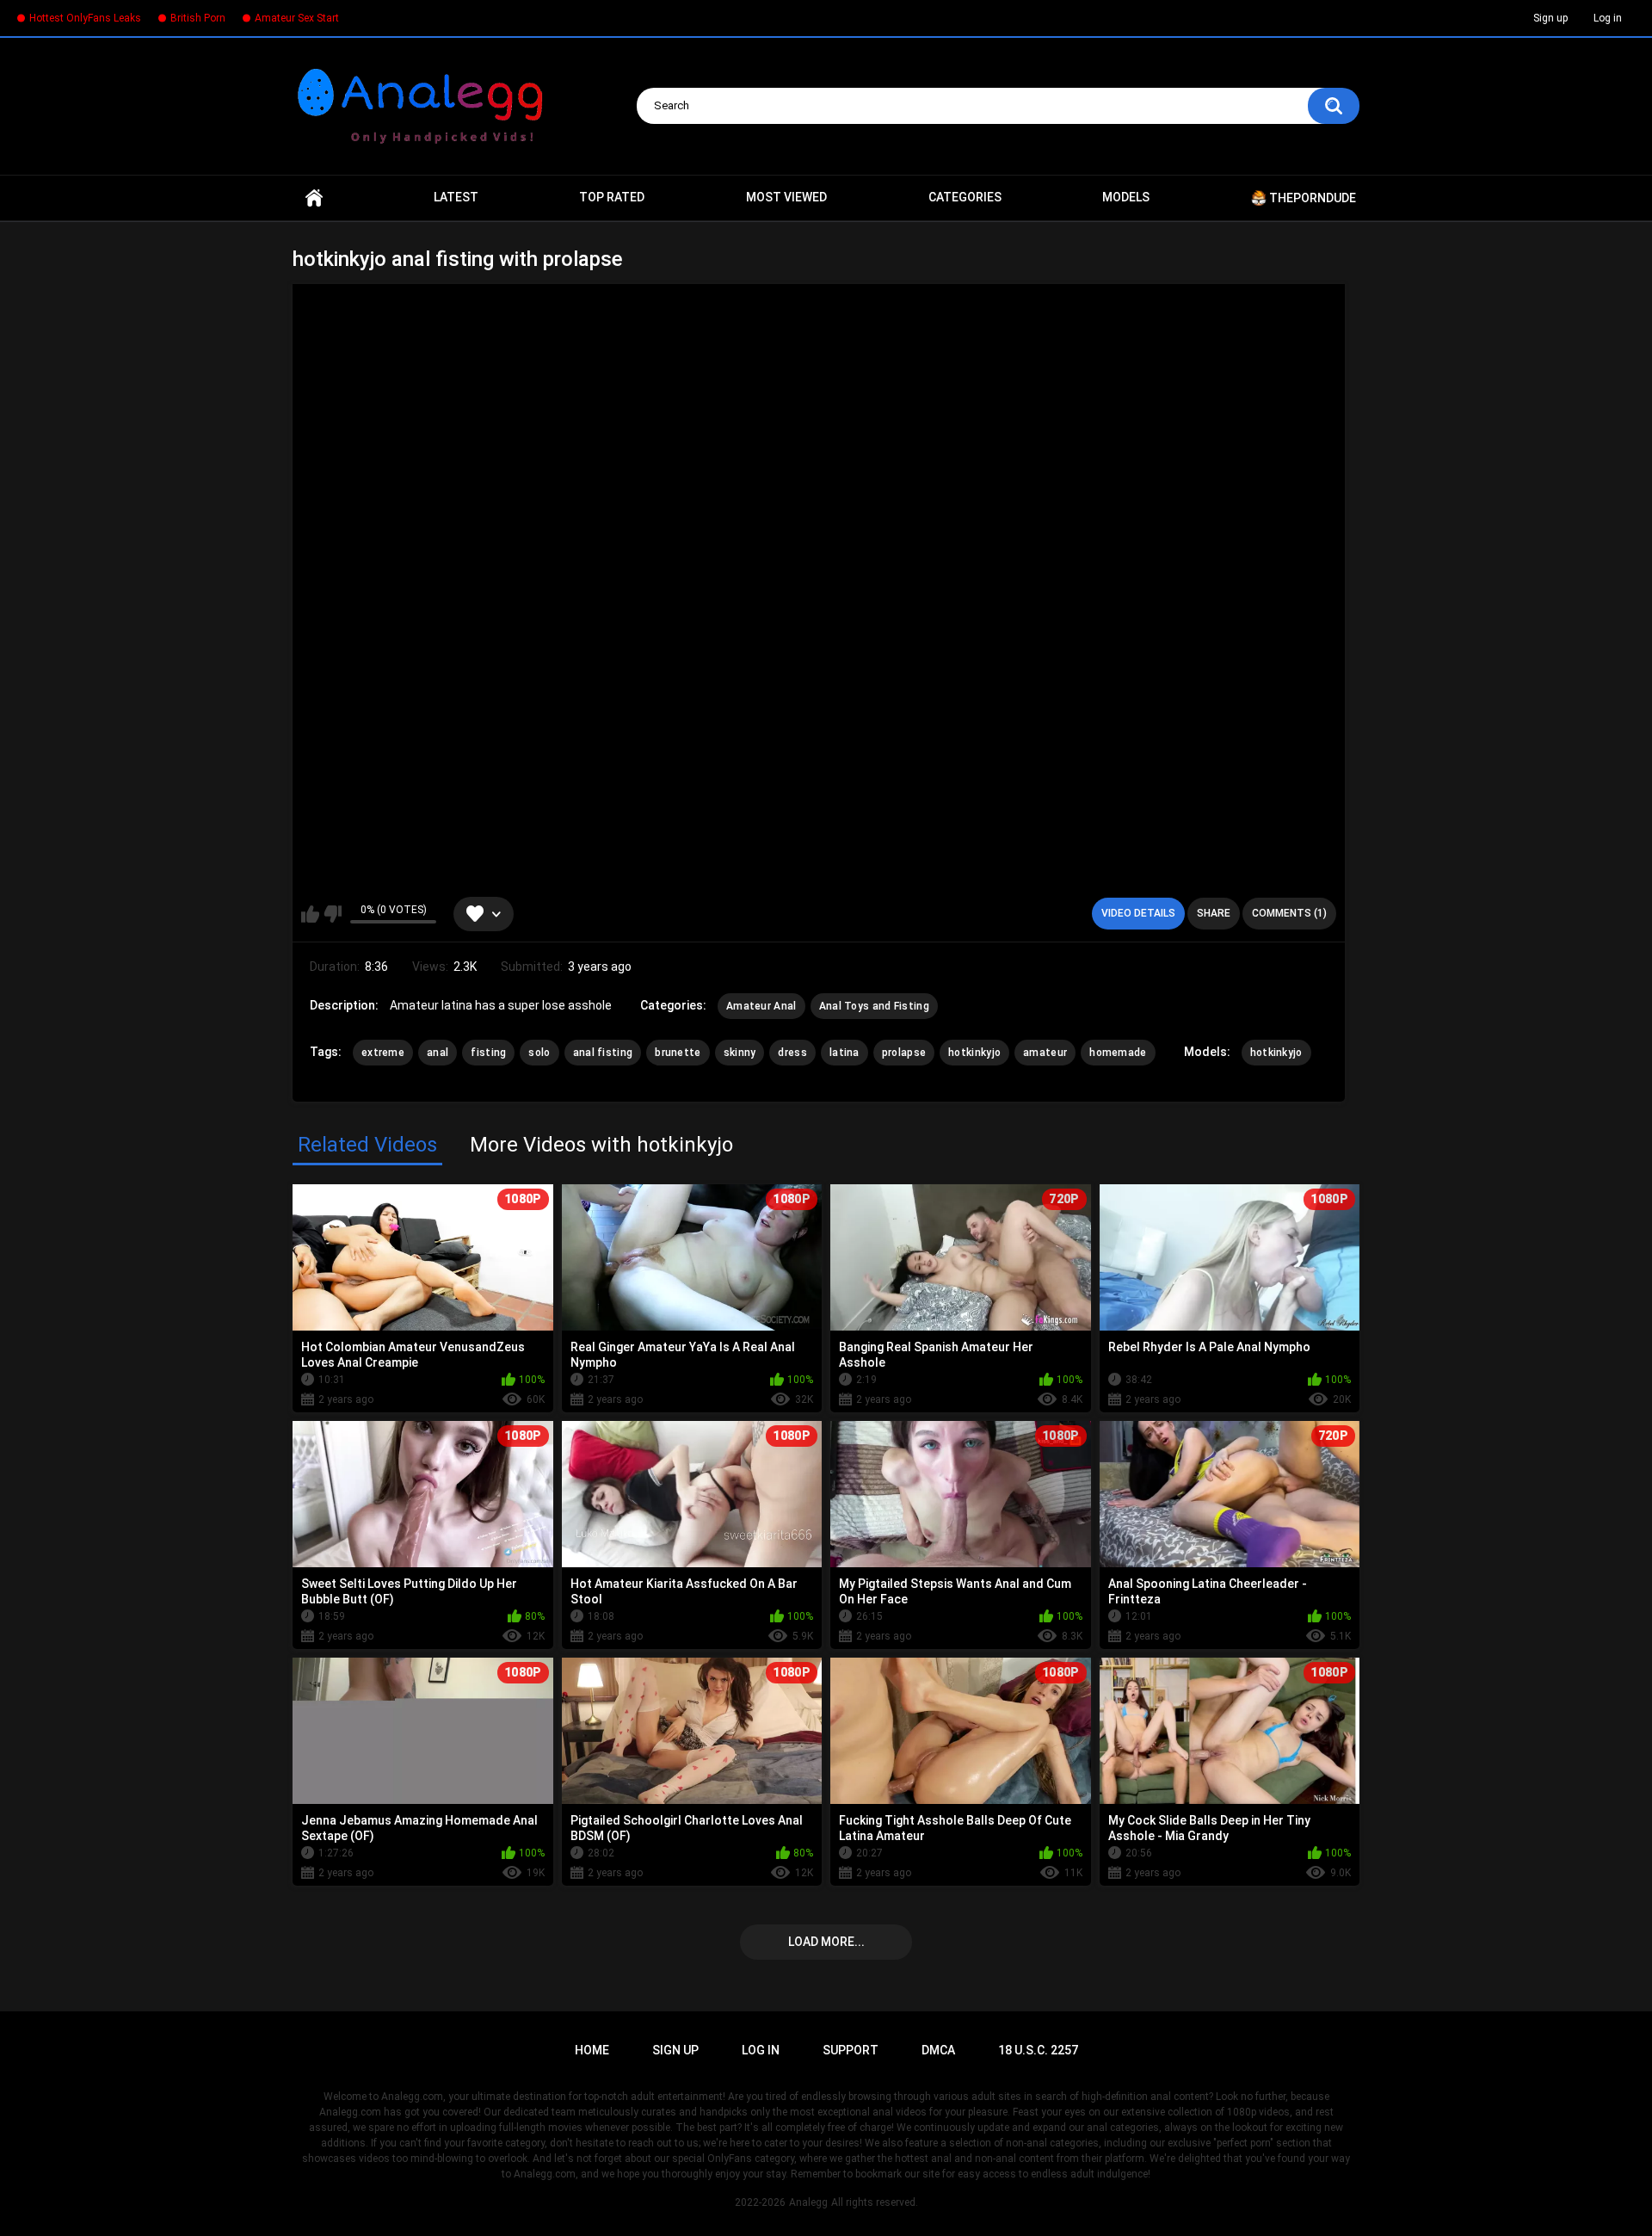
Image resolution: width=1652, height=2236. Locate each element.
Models (1126, 197)
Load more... (826, 1942)
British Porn (198, 18)
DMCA (938, 2050)
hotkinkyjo (974, 1053)
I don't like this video (333, 914)
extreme (383, 1053)
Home (314, 198)
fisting (488, 1053)
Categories (965, 197)
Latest (456, 197)
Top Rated (612, 197)
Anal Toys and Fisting (874, 1006)
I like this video (310, 914)
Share (1214, 913)
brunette (678, 1053)
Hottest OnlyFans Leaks (85, 18)
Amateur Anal (761, 1006)
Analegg (808, 2202)
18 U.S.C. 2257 (1038, 2050)
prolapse (904, 1053)
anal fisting (603, 1053)
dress (792, 1053)
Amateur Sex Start (297, 18)
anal (438, 1053)
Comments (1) (1289, 913)
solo (539, 1053)
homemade (1118, 1053)
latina (844, 1053)
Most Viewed (786, 197)
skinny (740, 1053)
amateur (1045, 1053)
